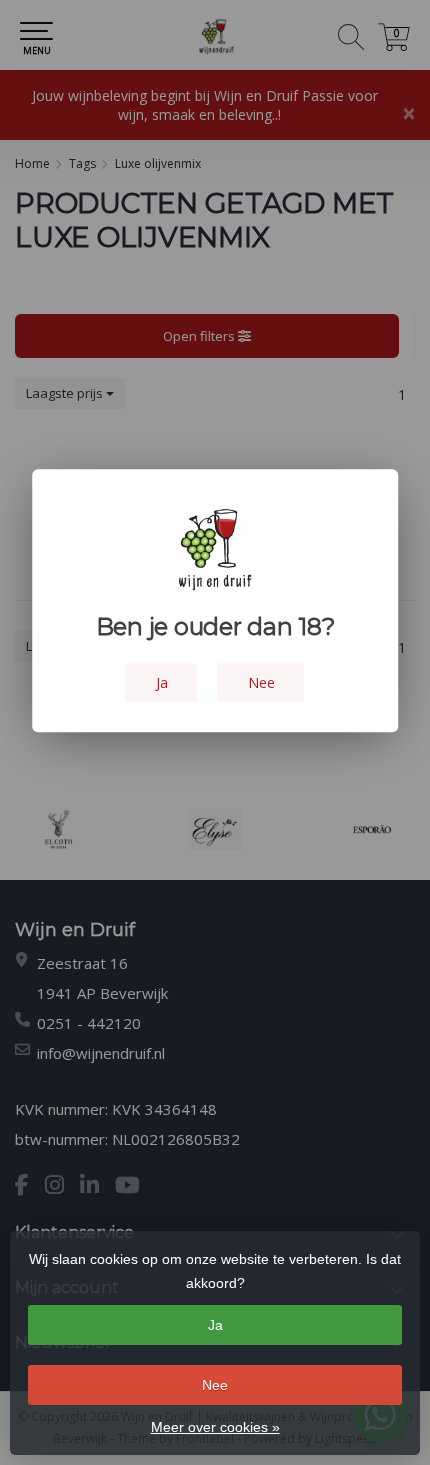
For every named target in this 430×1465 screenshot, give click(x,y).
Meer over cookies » (215, 1427)
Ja (215, 1325)
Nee (215, 1385)
